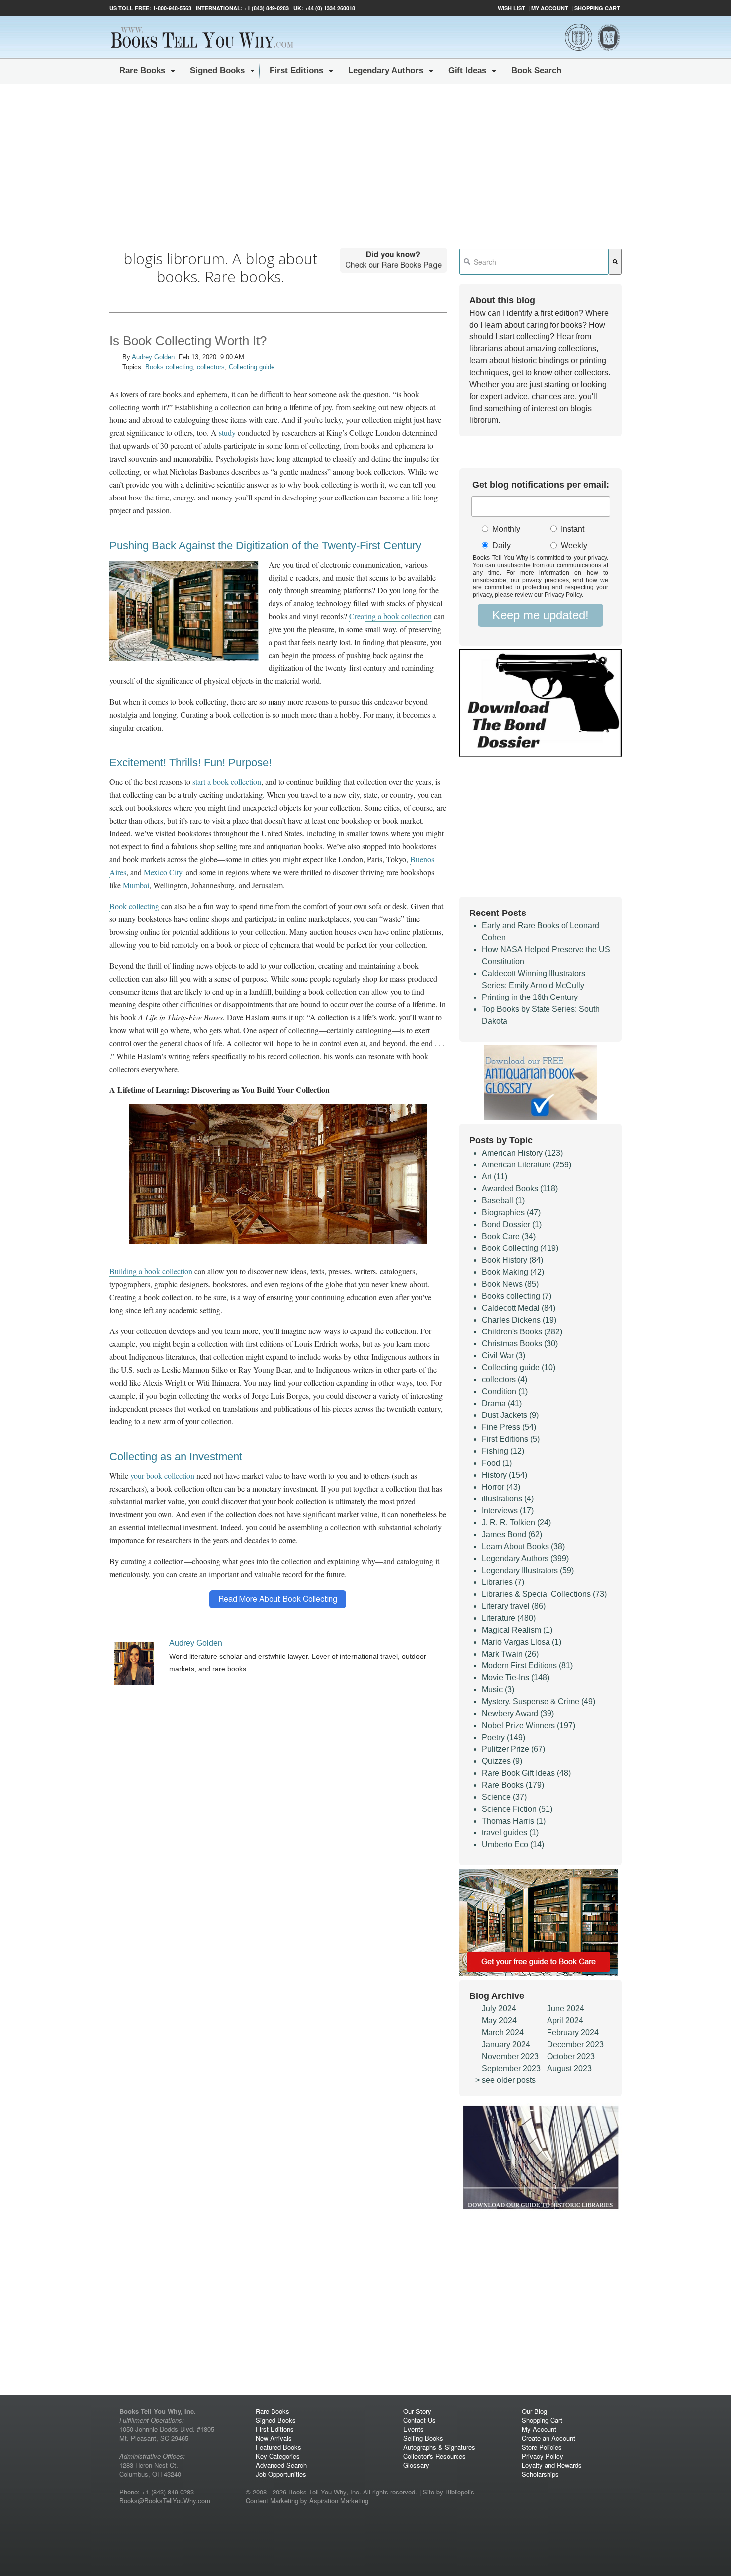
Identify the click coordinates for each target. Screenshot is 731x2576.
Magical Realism (517, 1630)
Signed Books (276, 2420)
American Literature (527, 1165)
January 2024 (506, 2044)
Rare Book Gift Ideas (526, 1773)
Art (495, 1177)
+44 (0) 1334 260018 (330, 8)
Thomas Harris (514, 1821)
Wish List (511, 8)
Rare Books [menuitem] (142, 70)
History (504, 1475)
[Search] (615, 262)
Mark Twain (510, 1654)
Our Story (417, 2411)
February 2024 (573, 2033)
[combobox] (534, 262)
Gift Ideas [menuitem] (467, 70)
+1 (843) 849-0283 (267, 8)
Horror (501, 1487)
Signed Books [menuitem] (217, 70)
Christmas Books (520, 1344)
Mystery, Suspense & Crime (539, 1702)
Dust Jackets (510, 1415)
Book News (510, 1284)
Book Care (509, 1236)
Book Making (513, 1272)
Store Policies (542, 2447)
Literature (509, 1618)
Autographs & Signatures (439, 2447)
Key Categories (278, 2456)
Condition (505, 1391)
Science (504, 1797)
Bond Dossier (512, 1224)
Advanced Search (281, 2465)
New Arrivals (274, 2438)
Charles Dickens (519, 1320)
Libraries (503, 1582)
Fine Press (509, 1427)
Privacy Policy (543, 2456)
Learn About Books (523, 1546)
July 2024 (499, 2009)
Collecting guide (252, 367)
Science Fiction (517, 1809)
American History (522, 1153)
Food (497, 1463)
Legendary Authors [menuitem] (386, 70)
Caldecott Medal (519, 1308)
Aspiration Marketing (339, 2501)
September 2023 (511, 2068)
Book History (512, 1260)
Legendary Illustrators (528, 1570)
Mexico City (163, 872)
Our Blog (534, 2411)
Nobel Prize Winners (529, 1725)
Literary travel (514, 1606)
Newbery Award (518, 1713)
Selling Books (423, 2438)
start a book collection (227, 782)
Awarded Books (520, 1189)
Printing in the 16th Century (530, 997)
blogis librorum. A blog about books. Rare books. (221, 268)
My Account (550, 8)
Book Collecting (520, 1248)
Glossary (416, 2465)
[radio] (509, 530)
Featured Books (278, 2447)
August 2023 (569, 2068)
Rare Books (513, 1785)
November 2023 (510, 2056)
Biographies (511, 1212)
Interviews (508, 1511)
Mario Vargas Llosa (522, 1642)
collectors (211, 367)
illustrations (508, 1499)
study (227, 433)
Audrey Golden (153, 357)
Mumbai (136, 885)
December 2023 (575, 2044)
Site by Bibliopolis (449, 2492)
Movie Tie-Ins (516, 1678)
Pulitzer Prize (513, 1749)
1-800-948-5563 (171, 8)
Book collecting (134, 906)
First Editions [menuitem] (296, 70)
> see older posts (505, 2080)
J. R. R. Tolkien (516, 1523)
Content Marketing (272, 2501)
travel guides (510, 1833)
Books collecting (169, 367)
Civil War (503, 1356)
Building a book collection (151, 1271)
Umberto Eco (513, 1845)
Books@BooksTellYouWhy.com (165, 2501)
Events (413, 2429)
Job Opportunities (281, 2474)
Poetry (503, 1737)
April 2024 (565, 2021)
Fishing (503, 1451)
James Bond (512, 1535)
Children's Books (522, 1332)
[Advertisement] (365, 159)
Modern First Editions (527, 1666)
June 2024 (566, 2009)
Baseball (503, 1201)
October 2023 (571, 2056)
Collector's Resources (435, 2456)
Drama (502, 1403)
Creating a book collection (390, 616)
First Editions (511, 1439)
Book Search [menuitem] (536, 70)
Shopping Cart (597, 8)
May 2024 (499, 2021)
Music (498, 1690)
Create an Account (548, 2438)
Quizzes (502, 1761)
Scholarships (540, 2474)
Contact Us (419, 2420)
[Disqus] (278, 1987)
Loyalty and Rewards (552, 2465)
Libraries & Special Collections (544, 1594)
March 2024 (503, 2033)
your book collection (162, 1475)
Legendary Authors (525, 1558)
